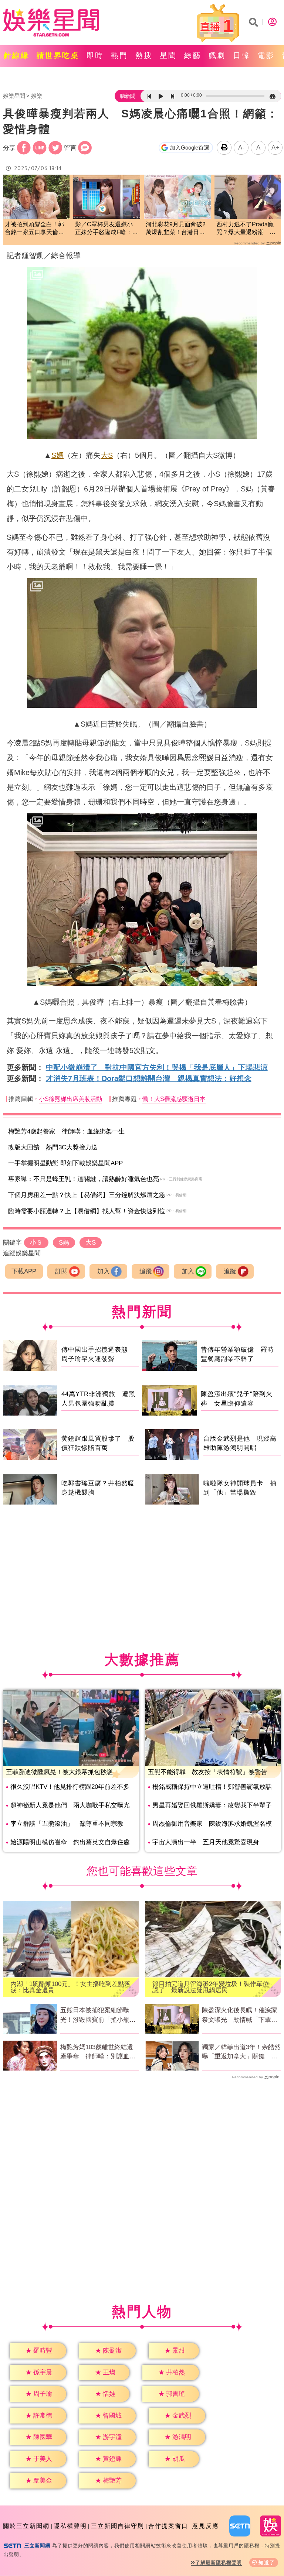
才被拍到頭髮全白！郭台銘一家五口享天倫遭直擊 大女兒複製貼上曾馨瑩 (34, 229)
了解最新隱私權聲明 (219, 2563)
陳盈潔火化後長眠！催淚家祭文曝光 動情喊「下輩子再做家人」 (240, 2016)
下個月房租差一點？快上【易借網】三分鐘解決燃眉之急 (87, 1195)
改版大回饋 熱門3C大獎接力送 (53, 1147)
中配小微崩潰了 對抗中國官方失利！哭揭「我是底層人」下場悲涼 (157, 1067)
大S (107, 455)
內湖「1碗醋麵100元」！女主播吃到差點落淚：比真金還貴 (70, 1987)
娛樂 (37, 96)
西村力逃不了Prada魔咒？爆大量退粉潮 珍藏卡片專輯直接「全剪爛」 (246, 229)
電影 (266, 55)
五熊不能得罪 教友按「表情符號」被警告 (208, 1772)
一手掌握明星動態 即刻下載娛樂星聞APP (65, 1163)
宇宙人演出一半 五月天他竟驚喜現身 (206, 1842)
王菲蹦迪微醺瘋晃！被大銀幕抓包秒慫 (59, 1772)
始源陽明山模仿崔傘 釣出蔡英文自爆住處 (70, 1842)
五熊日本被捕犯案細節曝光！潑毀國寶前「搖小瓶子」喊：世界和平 (95, 2016)
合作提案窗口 (168, 2526)
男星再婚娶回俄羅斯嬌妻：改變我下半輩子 (212, 1805)
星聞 (168, 55)
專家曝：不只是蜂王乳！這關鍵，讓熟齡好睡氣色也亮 (84, 1179)
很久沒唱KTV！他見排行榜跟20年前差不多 (70, 1787)
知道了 (267, 2563)
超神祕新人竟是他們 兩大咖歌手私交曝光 (70, 1805)
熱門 (119, 55)
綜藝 (193, 55)
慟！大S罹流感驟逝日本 (174, 1099)
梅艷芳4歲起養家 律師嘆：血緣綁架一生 (66, 1131)
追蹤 (146, 1271)
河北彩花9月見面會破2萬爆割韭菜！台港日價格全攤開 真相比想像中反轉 (176, 229)
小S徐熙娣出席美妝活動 (70, 1099)
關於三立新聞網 (26, 2526)
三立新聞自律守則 (118, 2526)
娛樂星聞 (14, 96)
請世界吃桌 (58, 55)
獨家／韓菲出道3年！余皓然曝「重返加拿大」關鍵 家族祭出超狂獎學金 (241, 2052)
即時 (95, 55)
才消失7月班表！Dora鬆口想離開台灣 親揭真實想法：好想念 (149, 1078)
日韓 (241, 55)
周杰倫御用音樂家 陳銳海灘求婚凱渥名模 (212, 1824)
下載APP (24, 1271)
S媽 (58, 455)
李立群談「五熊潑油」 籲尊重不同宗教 (67, 1824)
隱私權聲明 (70, 2526)
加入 (104, 1271)
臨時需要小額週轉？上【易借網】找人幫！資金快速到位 (87, 1211)
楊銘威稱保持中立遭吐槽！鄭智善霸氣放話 (212, 1787)
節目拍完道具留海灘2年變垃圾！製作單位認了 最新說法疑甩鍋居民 (211, 1987)
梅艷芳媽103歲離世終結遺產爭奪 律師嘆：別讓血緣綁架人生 (98, 2052)
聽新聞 (128, 96)
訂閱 (61, 1271)
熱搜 (144, 55)
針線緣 (16, 55)
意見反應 (206, 2526)
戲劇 (217, 55)
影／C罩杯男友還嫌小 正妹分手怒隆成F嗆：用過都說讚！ (107, 229)
